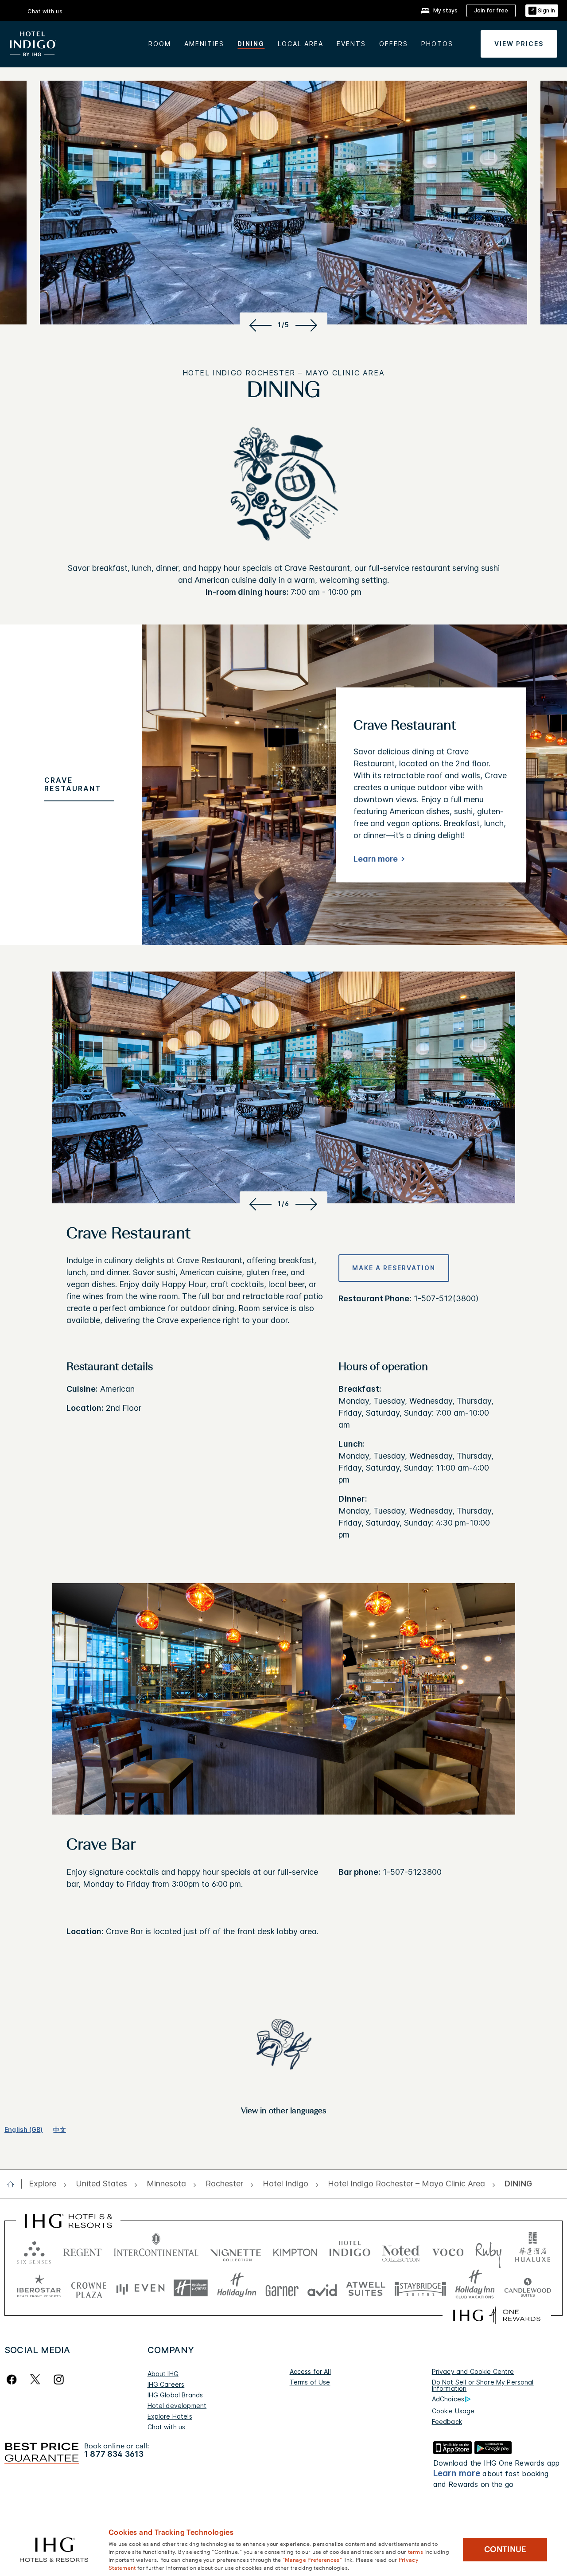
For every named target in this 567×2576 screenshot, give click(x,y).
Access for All (310, 2371)
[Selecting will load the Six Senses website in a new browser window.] (34, 2250)
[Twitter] (35, 2379)
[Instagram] (59, 2379)
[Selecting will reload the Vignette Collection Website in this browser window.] (236, 2250)
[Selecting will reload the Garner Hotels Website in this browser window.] (282, 2288)
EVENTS (351, 44)
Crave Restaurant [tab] (73, 784)
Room (160, 44)
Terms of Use (310, 2382)
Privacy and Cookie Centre (473, 2371)
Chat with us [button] (45, 11)
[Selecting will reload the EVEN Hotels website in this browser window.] (140, 2288)
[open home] (14, 2184)
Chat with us (167, 2427)
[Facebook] (14, 2379)
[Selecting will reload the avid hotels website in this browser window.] (322, 2288)
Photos (437, 44)
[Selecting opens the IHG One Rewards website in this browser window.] (497, 2315)
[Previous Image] (259, 325)
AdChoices (448, 2399)
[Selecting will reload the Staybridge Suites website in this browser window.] (420, 2288)
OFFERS (394, 44)
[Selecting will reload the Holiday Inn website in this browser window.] (237, 2288)
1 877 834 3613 (114, 2454)
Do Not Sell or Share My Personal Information (483, 2385)
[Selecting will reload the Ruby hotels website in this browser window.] (488, 2250)
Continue (505, 2549)
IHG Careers (166, 2384)
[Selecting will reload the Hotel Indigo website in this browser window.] (350, 2250)
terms (416, 2551)
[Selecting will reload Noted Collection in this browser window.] (401, 2250)
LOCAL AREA (301, 44)
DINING (251, 44)
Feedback (447, 2422)
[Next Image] (308, 325)
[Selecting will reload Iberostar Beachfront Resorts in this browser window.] (39, 2288)
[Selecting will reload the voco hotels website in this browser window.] (448, 2250)
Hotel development (177, 2406)
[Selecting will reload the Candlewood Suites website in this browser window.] (527, 2288)
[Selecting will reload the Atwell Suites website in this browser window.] (366, 2288)
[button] (542, 11)
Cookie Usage (453, 2411)
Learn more (376, 859)
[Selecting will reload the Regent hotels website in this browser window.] (82, 2250)
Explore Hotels (170, 2416)
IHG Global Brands (175, 2395)
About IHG (163, 2374)
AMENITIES (204, 44)
